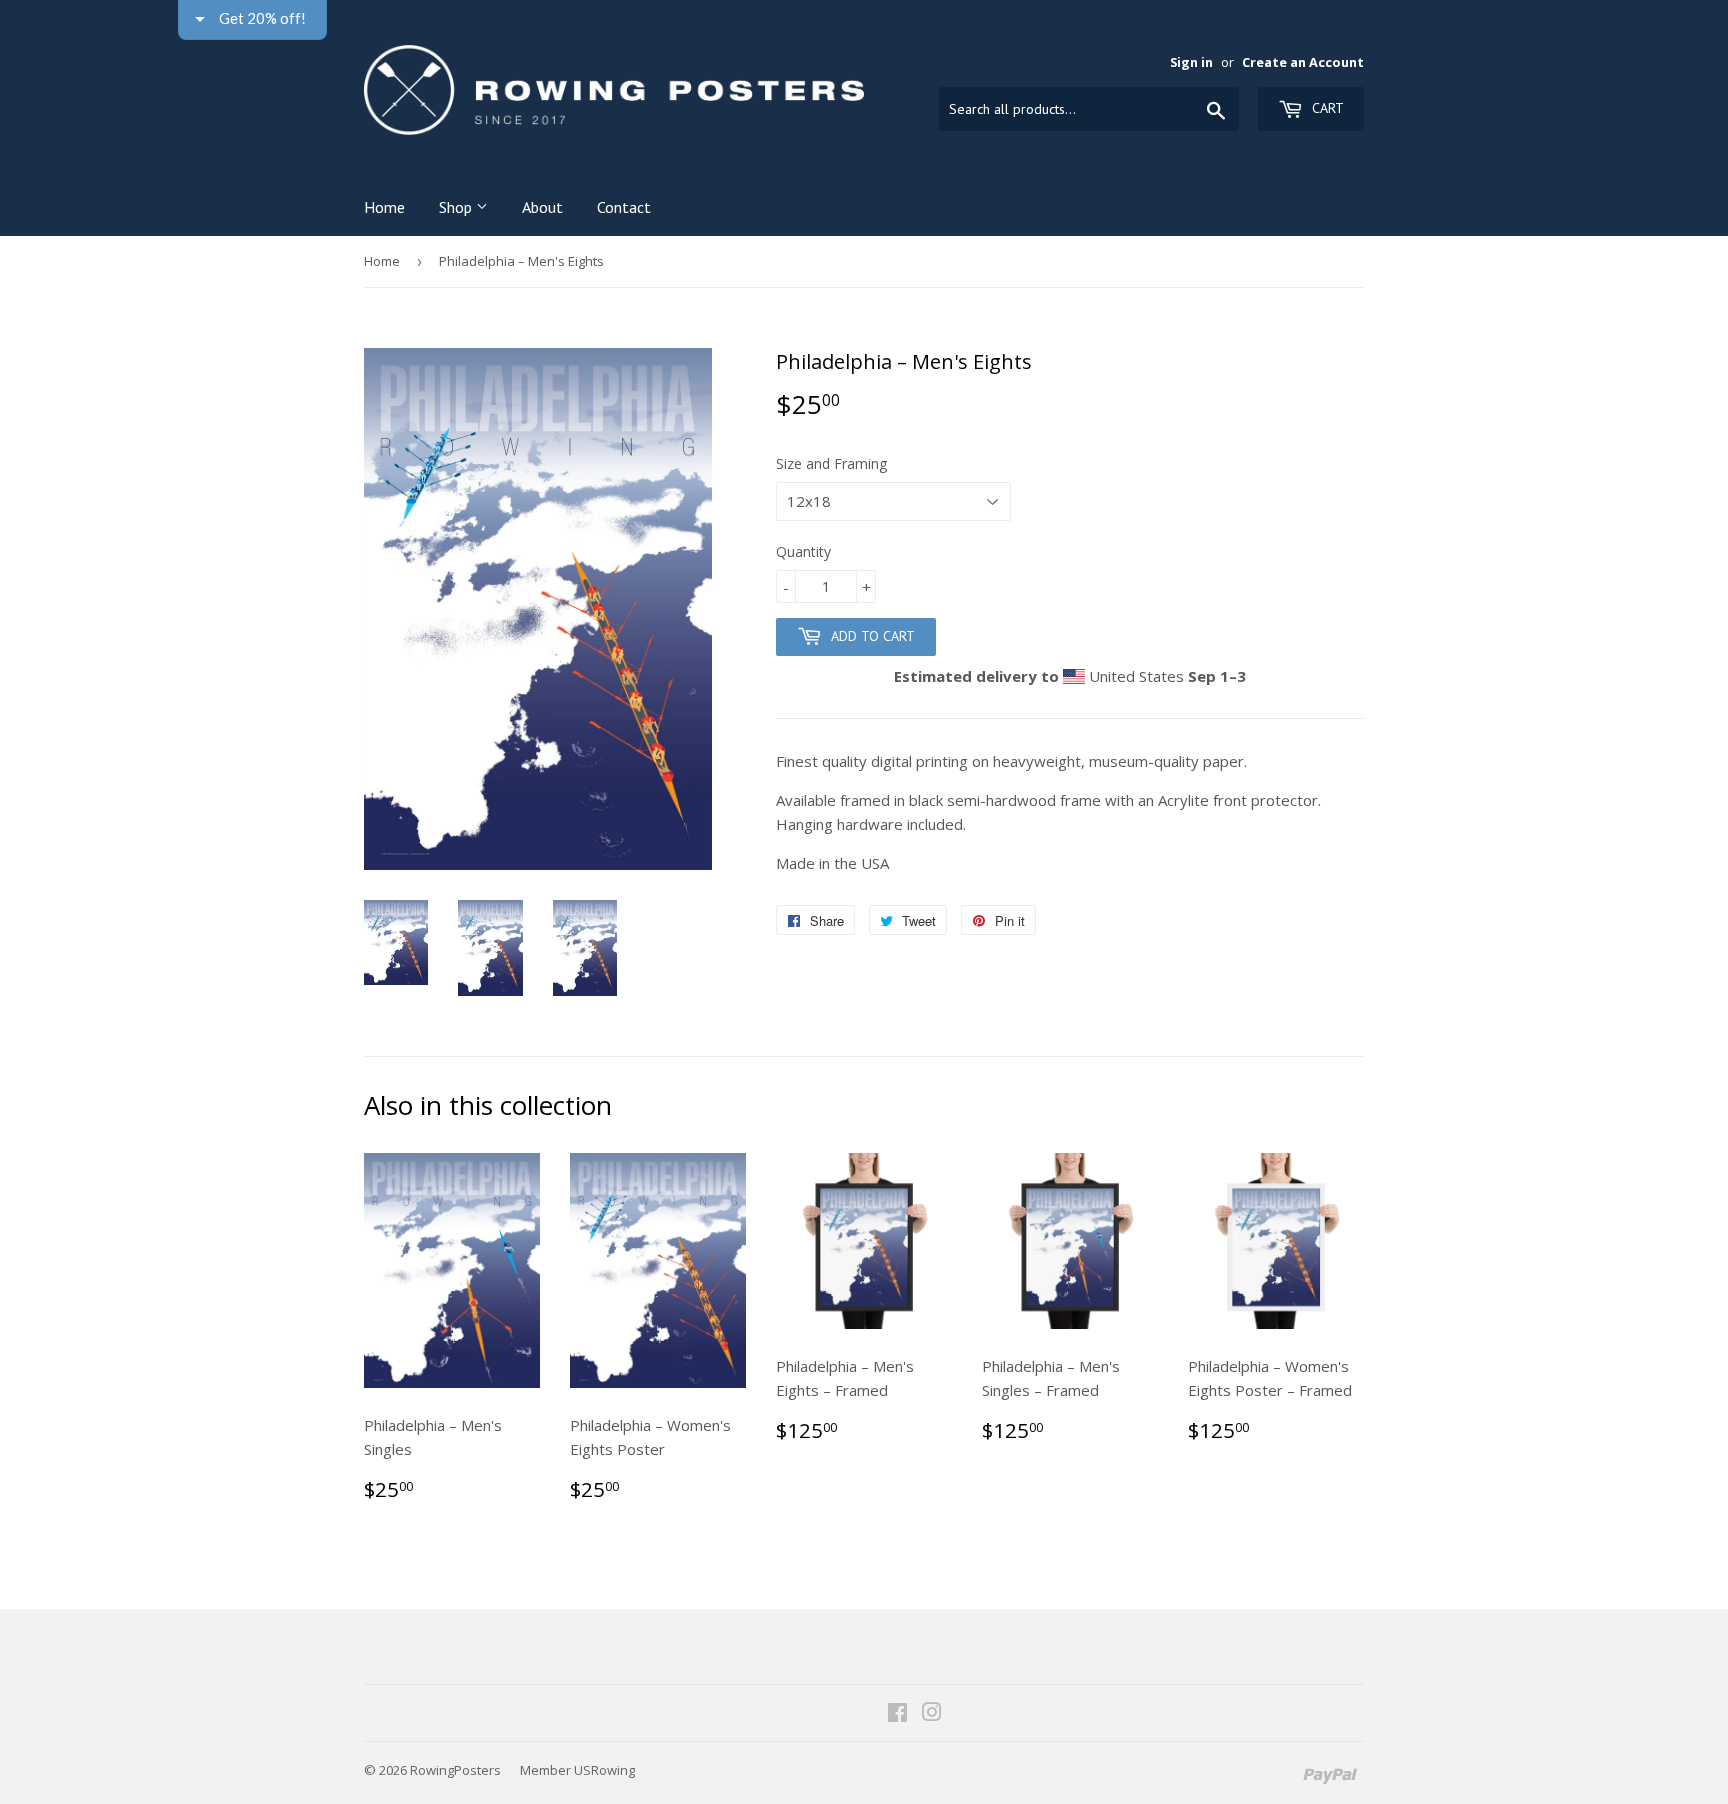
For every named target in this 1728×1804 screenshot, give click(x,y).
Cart (1326, 108)
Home (384, 207)
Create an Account (1303, 62)
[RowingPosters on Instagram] (932, 1714)
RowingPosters (455, 1770)
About (542, 207)
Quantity (803, 551)
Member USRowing (577, 1770)
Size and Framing (831, 463)
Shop (457, 207)
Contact (624, 207)
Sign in (1191, 62)
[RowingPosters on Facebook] (897, 1714)
